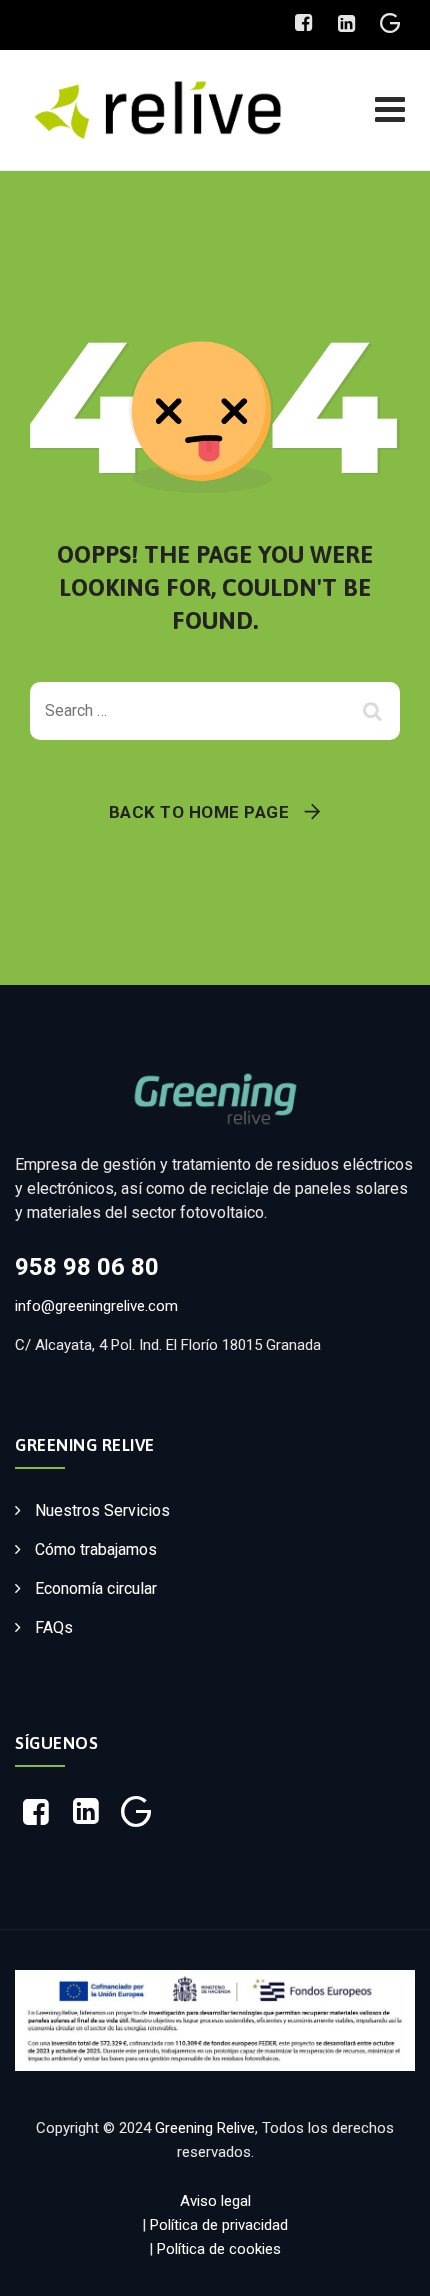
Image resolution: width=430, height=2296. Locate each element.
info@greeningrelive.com (96, 1306)
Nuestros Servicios (102, 1510)
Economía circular (96, 1588)
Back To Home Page (199, 812)
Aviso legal (215, 2201)
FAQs (54, 1627)
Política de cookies (219, 2249)
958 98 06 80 (87, 1267)
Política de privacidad (219, 2225)
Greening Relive (205, 2128)
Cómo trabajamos (96, 1549)
